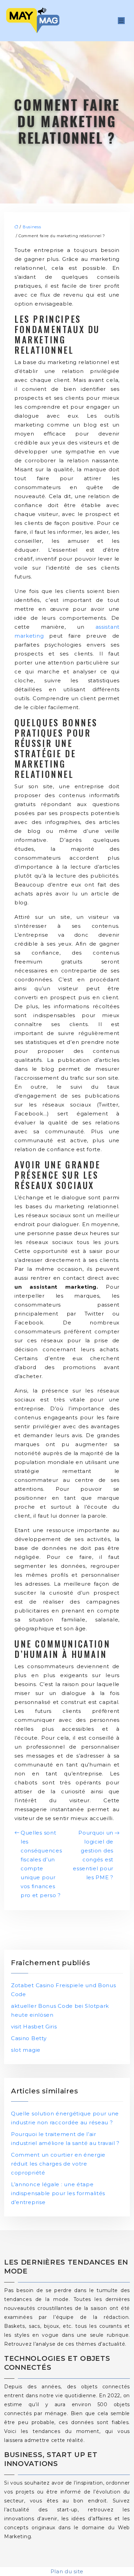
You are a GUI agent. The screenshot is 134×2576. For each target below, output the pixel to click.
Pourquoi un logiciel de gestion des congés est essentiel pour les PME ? (93, 1855)
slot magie (26, 2050)
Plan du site (67, 2571)
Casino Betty (29, 2038)
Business (32, 227)
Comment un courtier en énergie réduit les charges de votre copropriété (58, 2164)
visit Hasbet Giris (34, 2027)
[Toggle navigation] (121, 21)
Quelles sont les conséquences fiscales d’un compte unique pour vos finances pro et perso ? (41, 1864)
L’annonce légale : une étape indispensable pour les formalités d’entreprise (58, 2193)
